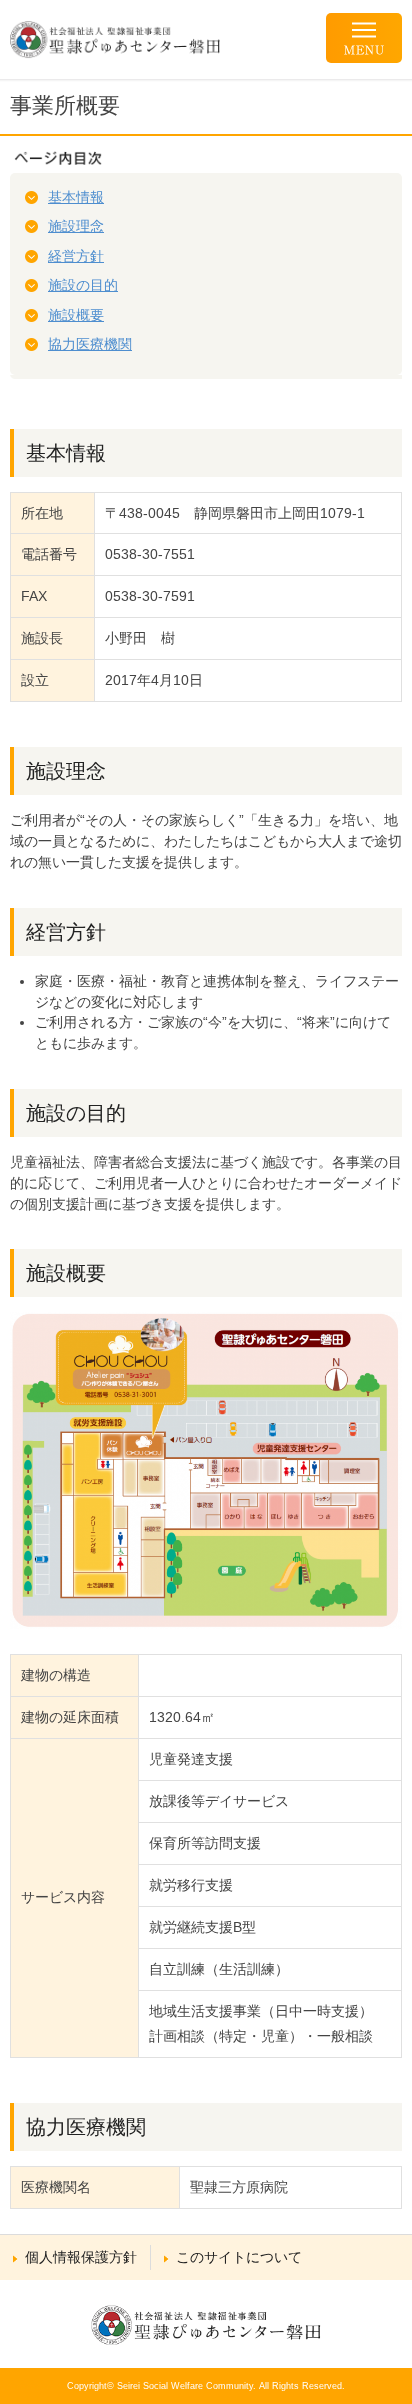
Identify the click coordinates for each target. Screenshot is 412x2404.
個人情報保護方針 (81, 2257)
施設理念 (76, 226)
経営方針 (76, 256)
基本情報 (76, 197)
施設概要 (76, 315)
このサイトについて (239, 2257)
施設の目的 (83, 285)
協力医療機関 (90, 344)
